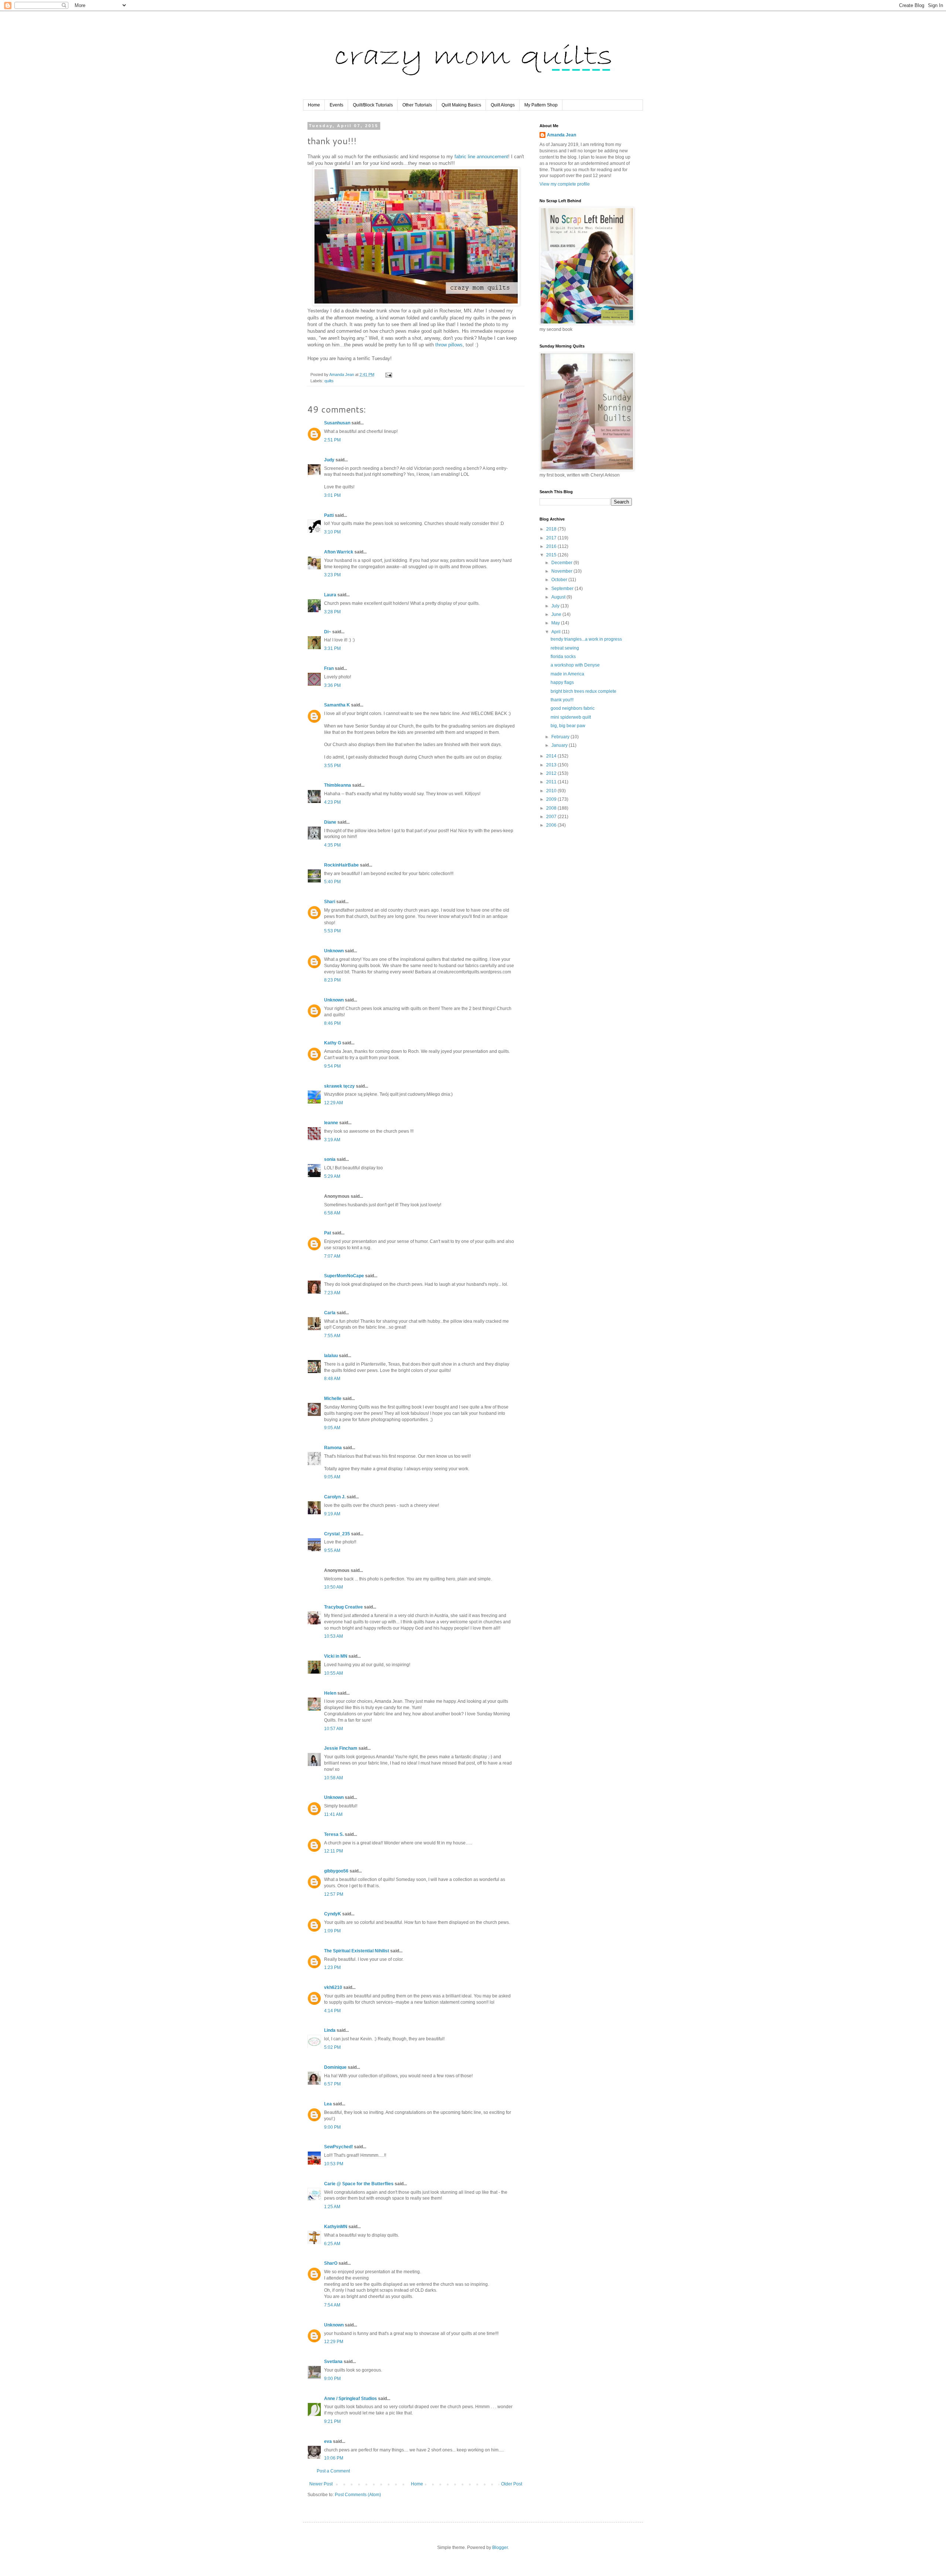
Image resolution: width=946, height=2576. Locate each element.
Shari (330, 902)
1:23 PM (332, 1967)
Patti (329, 515)
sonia (330, 1159)
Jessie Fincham (341, 1748)
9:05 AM (332, 1428)
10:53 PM (334, 2164)
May (556, 623)
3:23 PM (332, 575)
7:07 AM (332, 1256)
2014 (552, 756)
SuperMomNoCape (344, 1276)
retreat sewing (565, 648)
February (561, 737)
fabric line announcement (481, 157)
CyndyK (333, 1914)
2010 (552, 791)
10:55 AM (334, 1673)
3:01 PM (332, 495)
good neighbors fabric (573, 708)
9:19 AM (332, 1514)
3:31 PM (332, 648)
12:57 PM (334, 1894)
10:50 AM (334, 1587)
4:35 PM (332, 845)
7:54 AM (332, 2305)
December (562, 563)
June (557, 614)
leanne (331, 1123)
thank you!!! (562, 700)
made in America (567, 674)
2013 (552, 765)
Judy (329, 460)
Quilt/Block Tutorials (373, 105)
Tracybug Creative (343, 1607)
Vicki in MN (336, 1656)
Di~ (328, 632)
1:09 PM (332, 1931)
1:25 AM (332, 2207)
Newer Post (321, 2484)
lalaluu (331, 1356)
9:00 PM (332, 2127)
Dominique (335, 2067)
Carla (330, 1313)
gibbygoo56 (336, 1871)
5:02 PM (332, 2047)
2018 (552, 529)
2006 (552, 825)
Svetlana (333, 2362)
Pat (328, 1233)
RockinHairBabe (341, 865)
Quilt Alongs (503, 105)
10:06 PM (334, 2458)
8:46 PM (332, 1023)
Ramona (333, 1448)
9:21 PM (332, 2421)
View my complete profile (565, 184)
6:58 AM (332, 1213)
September (563, 589)
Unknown (334, 951)
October (560, 580)
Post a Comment (333, 2471)
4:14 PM (332, 2011)
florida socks (563, 657)
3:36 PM (332, 685)
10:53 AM (334, 1636)
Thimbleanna (338, 785)
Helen (330, 1693)
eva (328, 2441)
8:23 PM (332, 980)
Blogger (500, 2548)
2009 (552, 799)
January (560, 745)
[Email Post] (388, 374)
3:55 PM (332, 766)
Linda (330, 2030)
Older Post (512, 2484)
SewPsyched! (338, 2147)
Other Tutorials (417, 105)
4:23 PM (332, 802)
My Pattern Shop (541, 105)
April (557, 632)
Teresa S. (334, 1834)
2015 (552, 555)
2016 (552, 546)
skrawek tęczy (339, 1086)
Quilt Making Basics (461, 105)
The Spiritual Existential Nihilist (357, 1951)
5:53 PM (332, 931)
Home (314, 105)
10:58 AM (334, 1778)
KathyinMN (336, 2227)
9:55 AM (332, 1550)
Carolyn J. (335, 1497)
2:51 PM (332, 440)
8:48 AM (332, 1379)
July (556, 606)
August (559, 597)
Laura (330, 595)
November (562, 571)
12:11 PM (334, 1851)
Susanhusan (337, 423)
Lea (328, 2104)
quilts (329, 381)
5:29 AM (332, 1176)
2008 (552, 808)
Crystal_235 (337, 1534)
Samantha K (337, 705)
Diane (330, 822)
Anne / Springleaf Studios (351, 2399)
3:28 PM (332, 612)
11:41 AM (333, 1814)
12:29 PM (334, 2342)
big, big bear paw (568, 726)
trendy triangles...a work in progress (586, 639)
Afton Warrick (339, 552)
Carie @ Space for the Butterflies (359, 2184)
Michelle (333, 1399)
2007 (552, 817)
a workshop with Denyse (575, 665)
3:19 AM (332, 1140)
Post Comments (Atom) (358, 2495)
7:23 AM (332, 1293)
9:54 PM (332, 1066)
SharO (331, 2263)
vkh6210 (333, 1987)
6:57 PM (332, 2084)
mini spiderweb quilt (571, 717)
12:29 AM (334, 1103)
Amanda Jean (562, 135)
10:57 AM (334, 1729)
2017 (552, 538)
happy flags (562, 682)
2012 (552, 773)
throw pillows (449, 345)
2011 (552, 782)
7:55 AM (332, 1336)
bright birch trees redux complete (583, 691)
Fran (329, 668)
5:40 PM (332, 882)
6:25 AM (332, 2244)
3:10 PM (332, 532)
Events (336, 105)
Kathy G (333, 1043)
